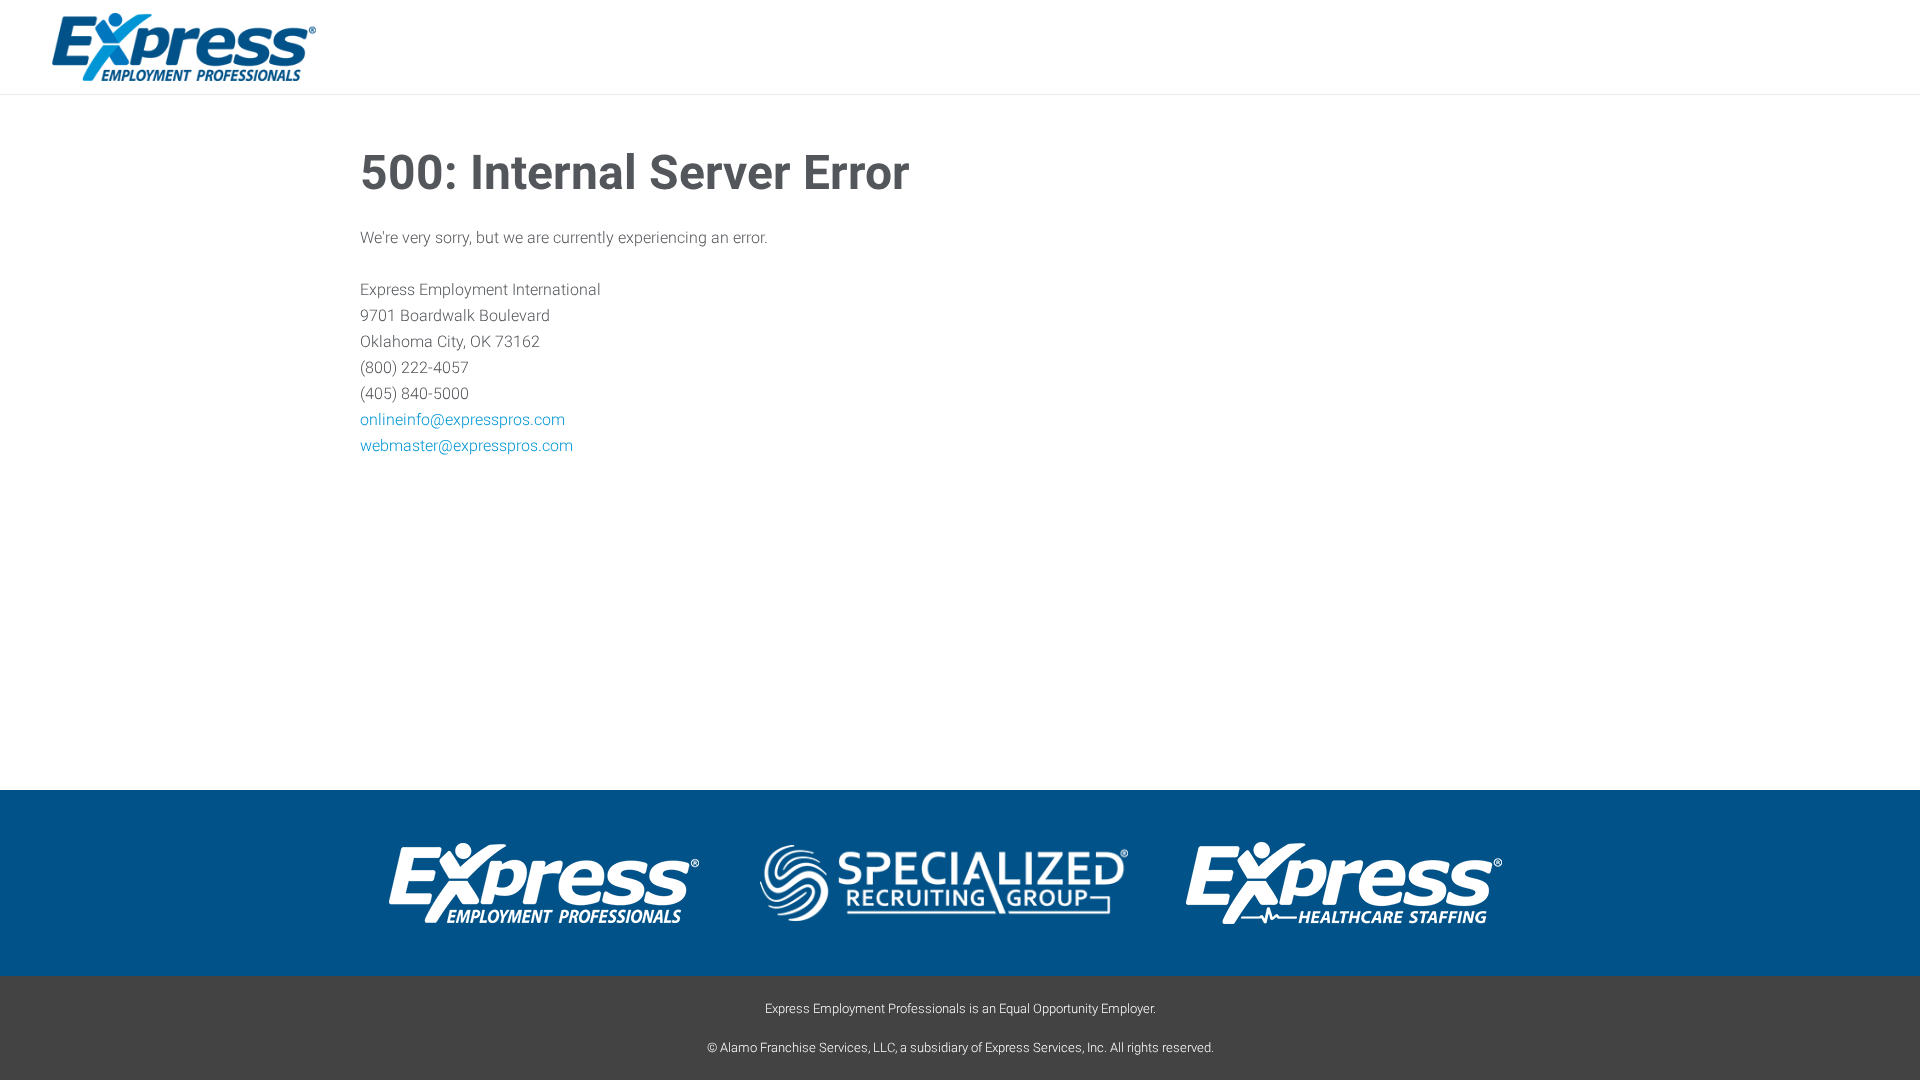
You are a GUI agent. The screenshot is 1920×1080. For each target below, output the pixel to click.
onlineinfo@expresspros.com (462, 419)
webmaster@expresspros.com (466, 445)
